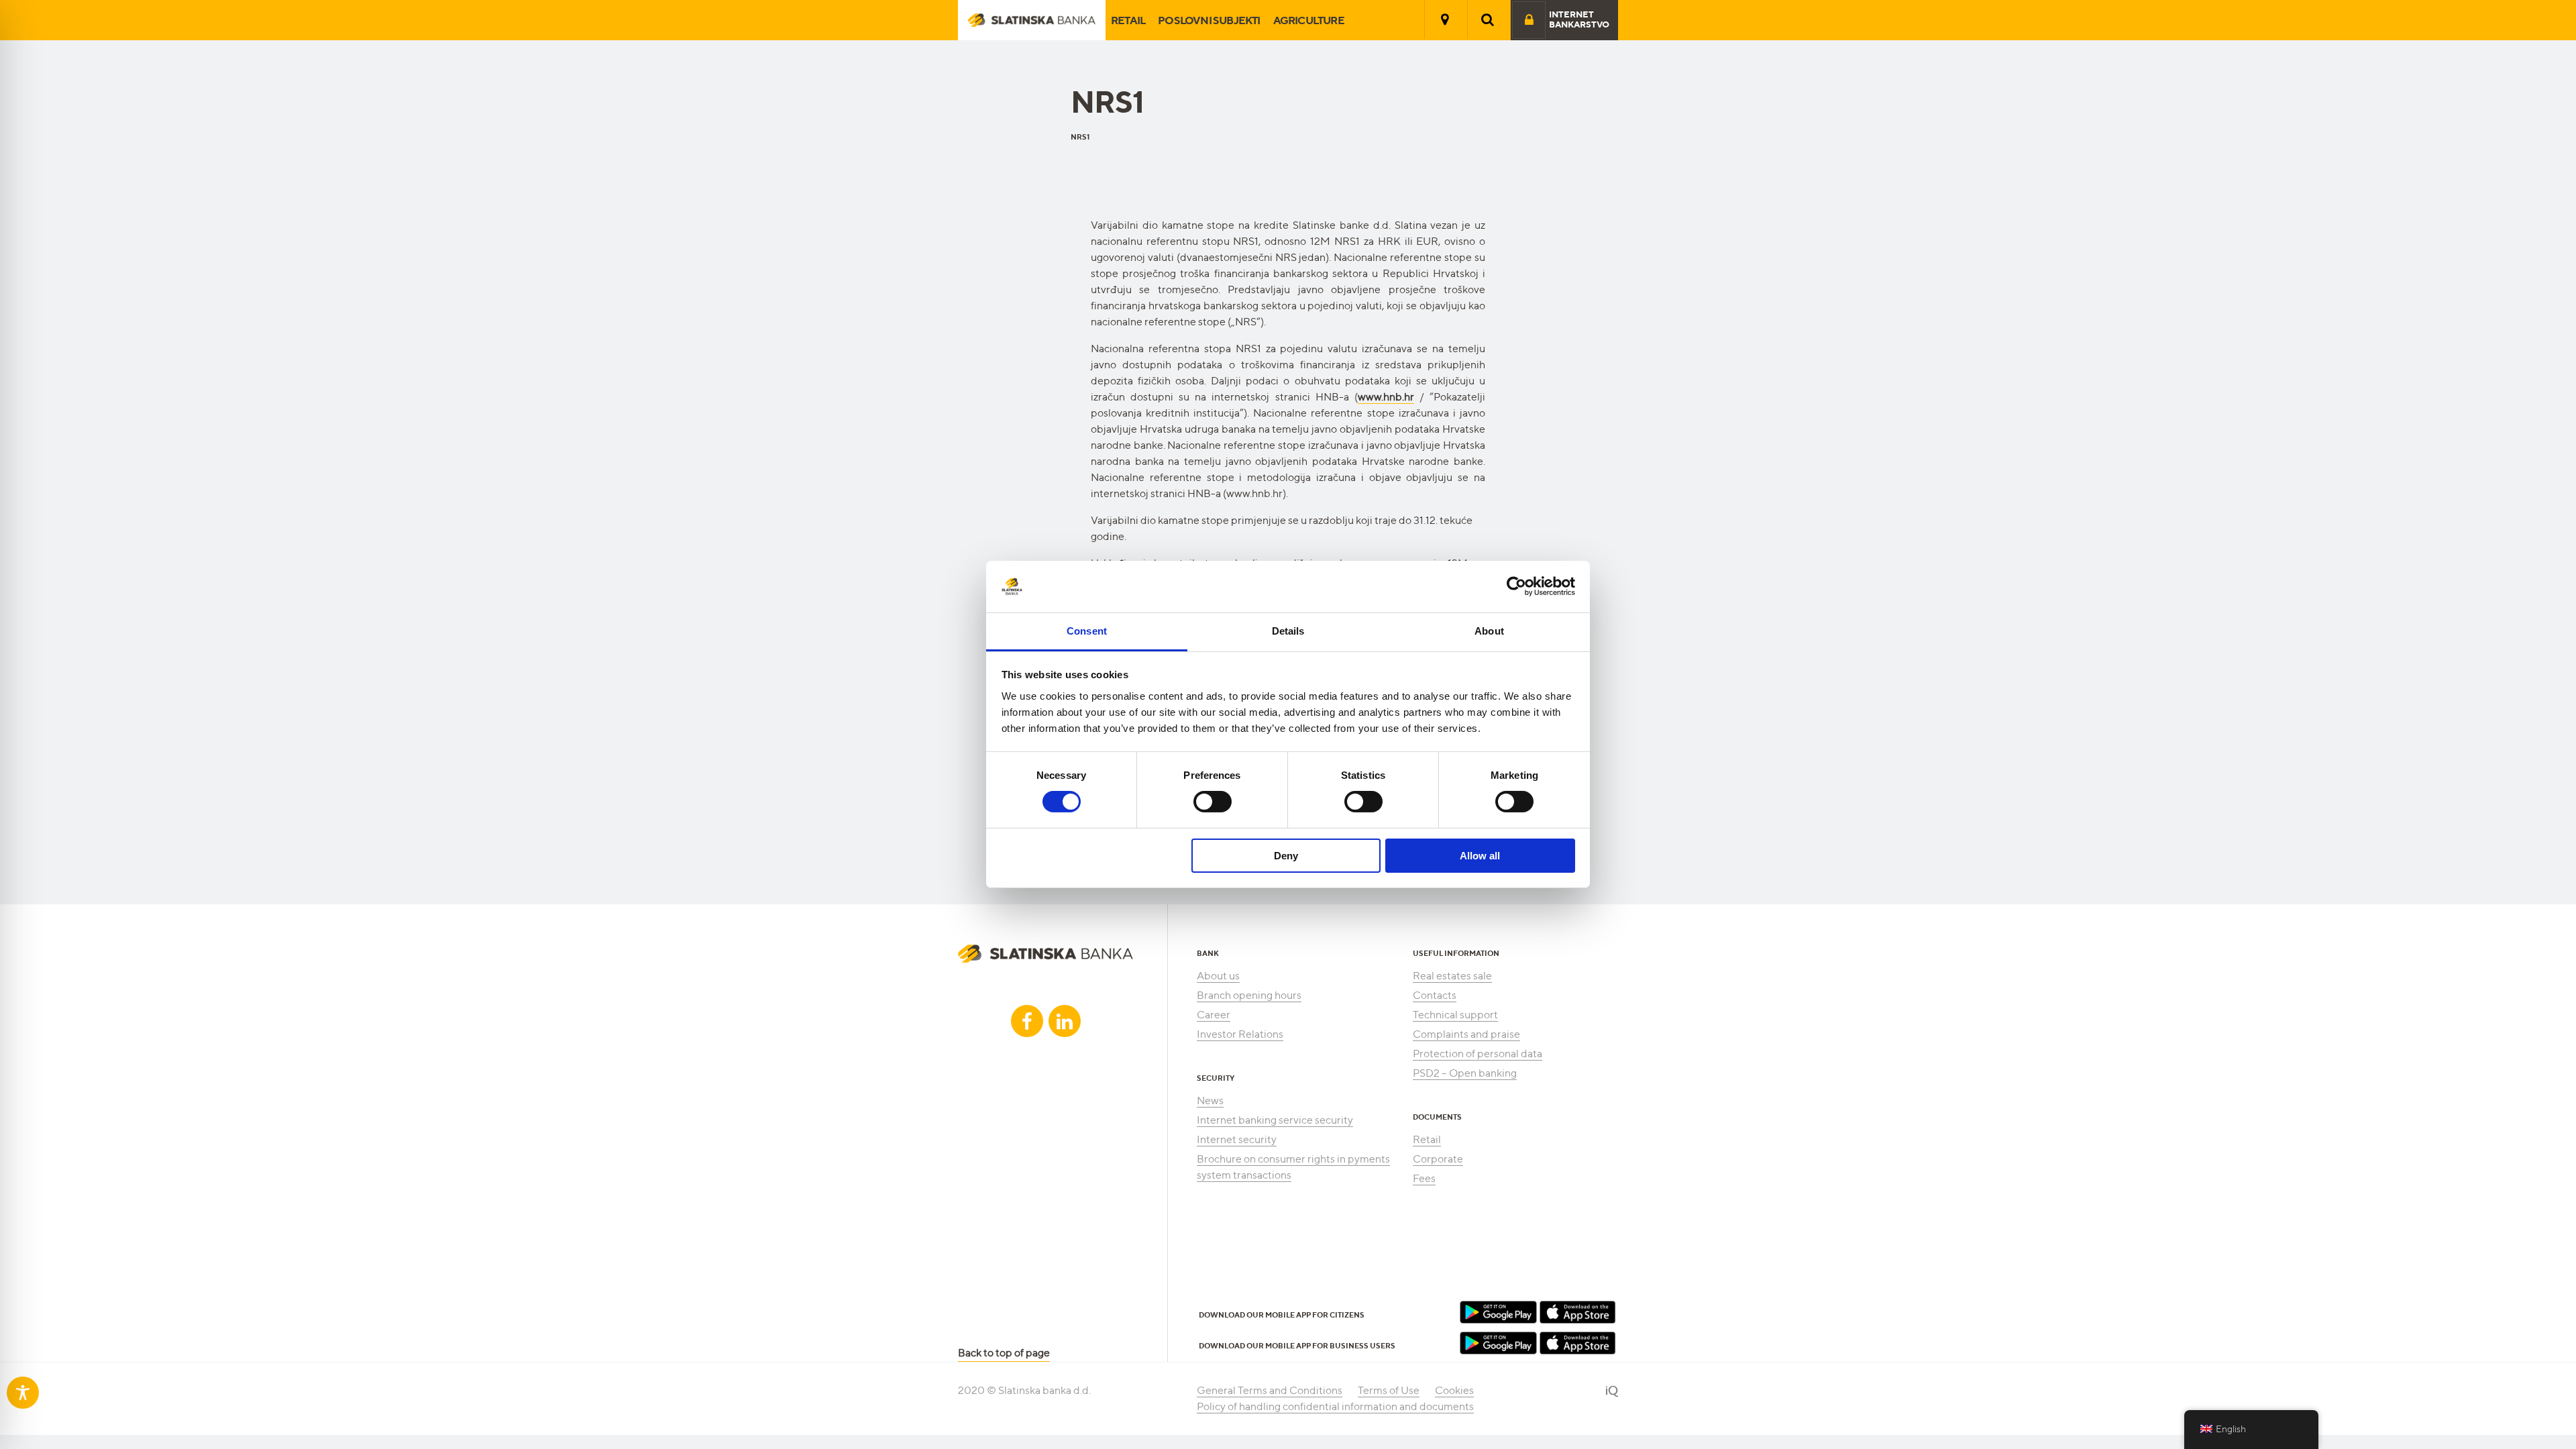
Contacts (1435, 995)
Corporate (1438, 1159)
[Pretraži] (1488, 19)
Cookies (1454, 1390)
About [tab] (1489, 631)
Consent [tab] (1087, 631)
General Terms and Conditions (1270, 1390)
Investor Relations (1240, 1034)
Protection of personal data (1478, 1054)
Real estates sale (1452, 976)
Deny (1286, 856)
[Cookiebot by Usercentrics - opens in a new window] (1516, 586)
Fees (1424, 1178)
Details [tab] (1288, 631)
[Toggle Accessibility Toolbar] (23, 1393)
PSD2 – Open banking (1465, 1073)
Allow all (1480, 856)
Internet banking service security (1275, 1120)
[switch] (1213, 802)
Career (1214, 1015)
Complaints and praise (1466, 1034)
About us (1218, 976)
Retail (1128, 20)
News (1210, 1101)
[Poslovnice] (1445, 19)
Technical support (1455, 1015)
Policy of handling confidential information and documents (1335, 1406)
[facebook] (1027, 1021)
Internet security (1237, 1139)
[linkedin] (1065, 1021)
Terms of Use (1389, 1390)
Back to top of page (1004, 1353)
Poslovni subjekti (1209, 20)
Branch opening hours (1249, 995)
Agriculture (1309, 20)
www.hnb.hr (1386, 397)
